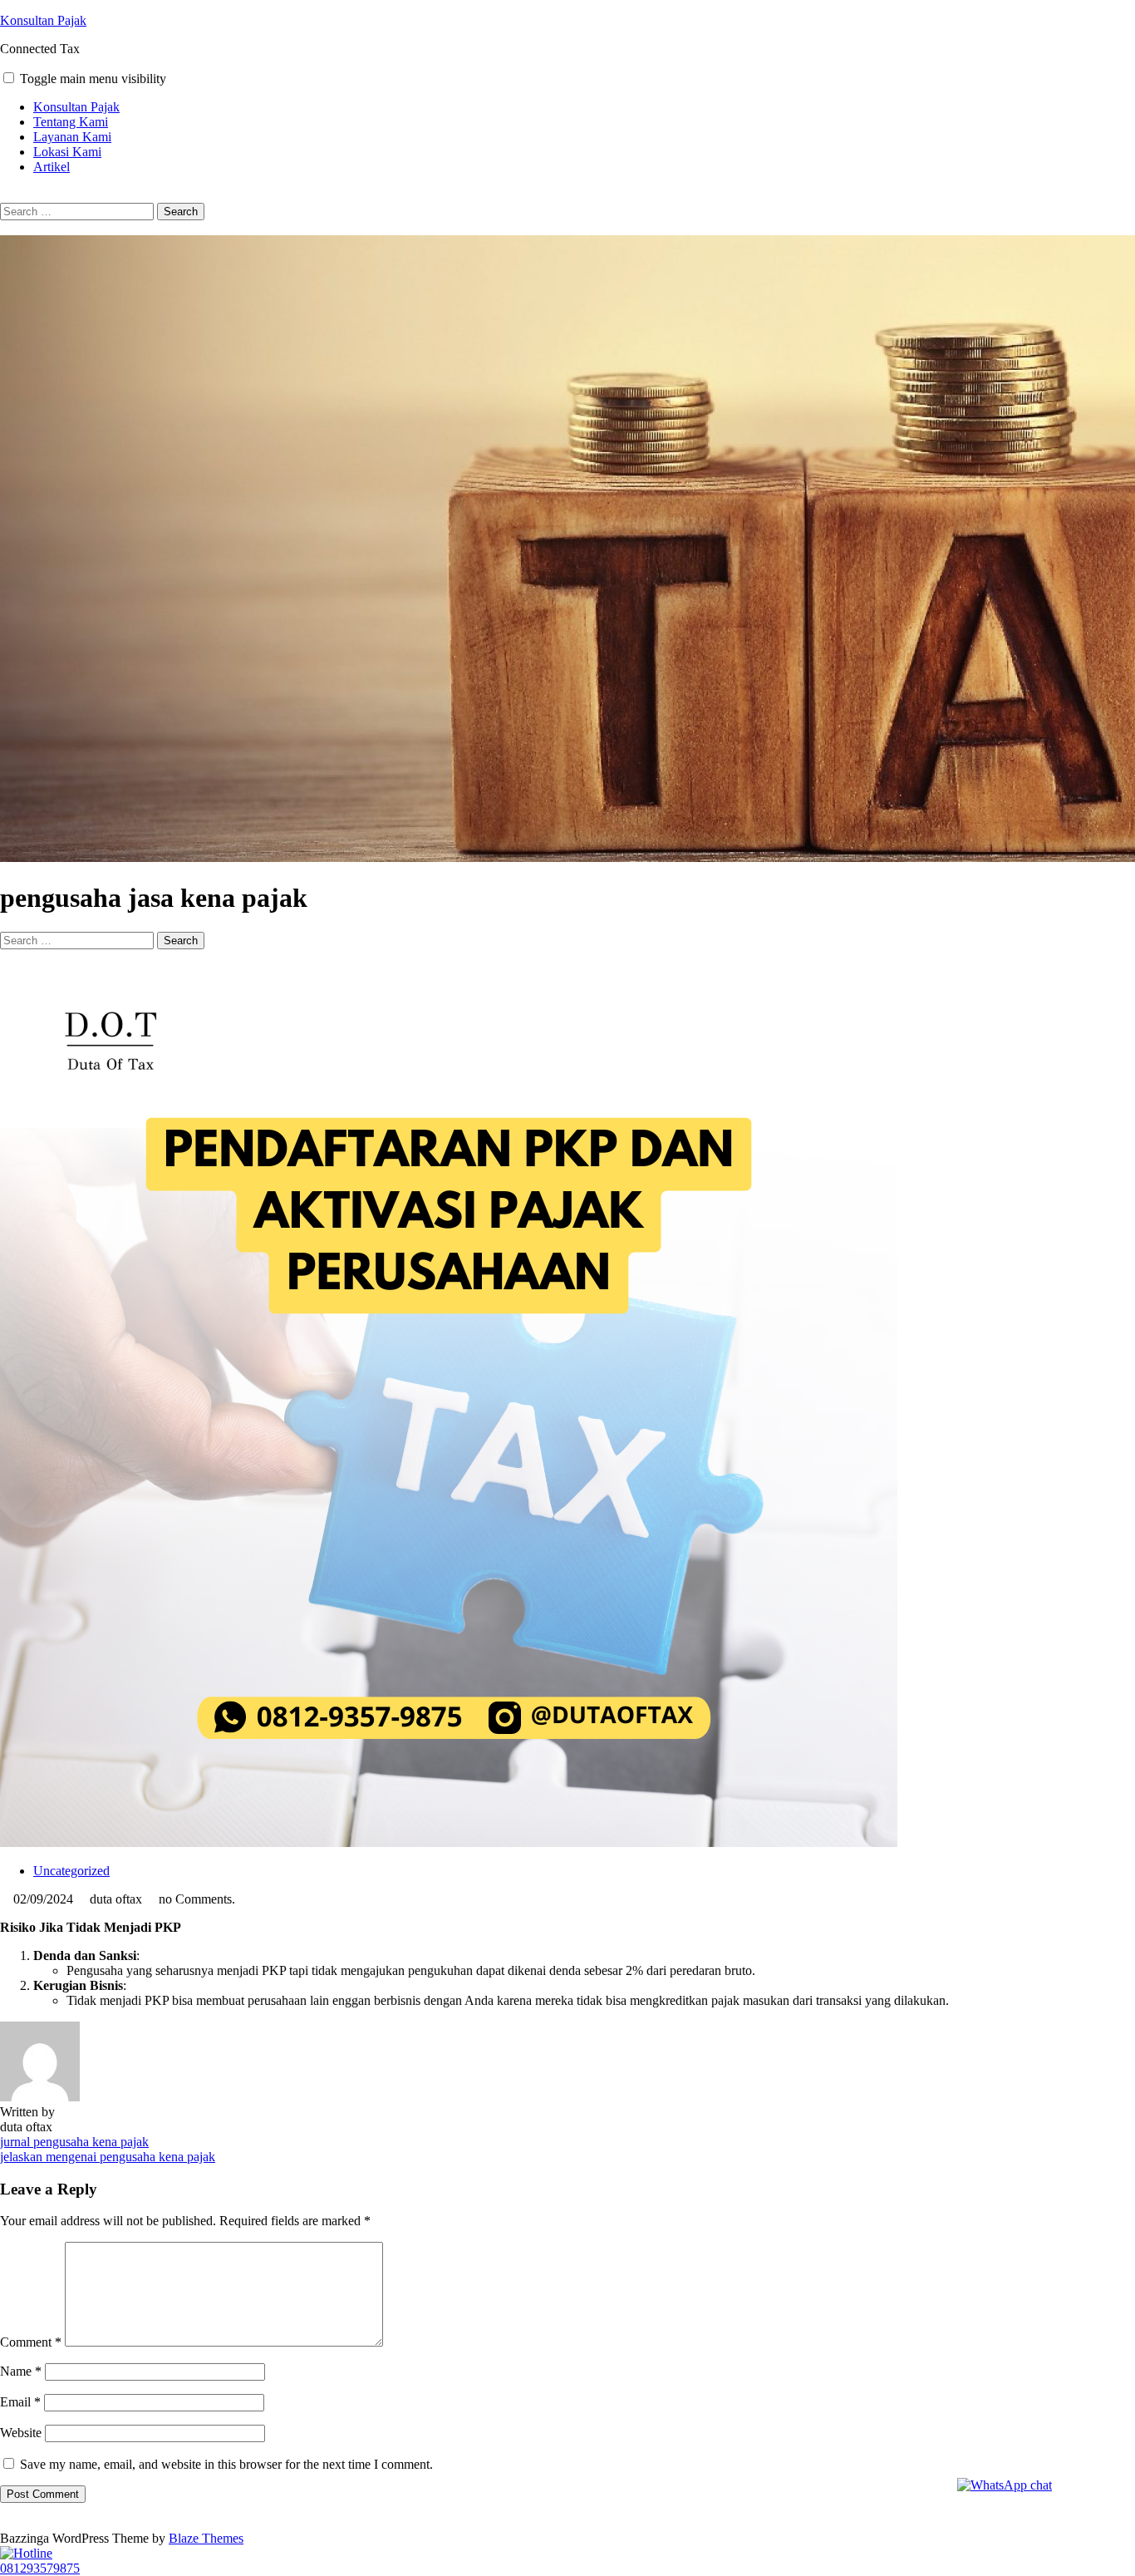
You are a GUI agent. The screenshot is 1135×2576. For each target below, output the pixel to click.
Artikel (52, 167)
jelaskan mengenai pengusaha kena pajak (108, 2157)
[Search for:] (79, 211)
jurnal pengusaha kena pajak (74, 2142)
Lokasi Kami (67, 152)
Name (21, 2371)
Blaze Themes (206, 2538)
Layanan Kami (72, 137)
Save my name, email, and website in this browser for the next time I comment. (226, 2464)
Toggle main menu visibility (93, 79)
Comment (31, 2342)
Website (21, 2433)
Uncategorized (71, 1871)
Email (20, 2402)
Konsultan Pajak (43, 20)
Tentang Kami (71, 122)
